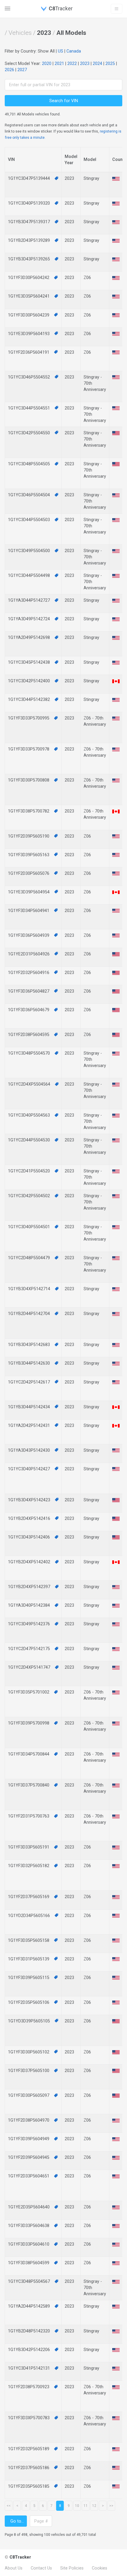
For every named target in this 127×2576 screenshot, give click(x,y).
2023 (85, 63)
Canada (74, 51)
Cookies (100, 2568)
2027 (22, 70)
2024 (97, 63)
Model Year (71, 160)
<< (9, 2506)
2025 (110, 63)
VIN (11, 159)
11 (86, 2506)
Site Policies (72, 2568)
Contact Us (41, 2568)
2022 (72, 63)
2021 (59, 63)
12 (94, 2506)
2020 (47, 63)
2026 (9, 70)
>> (111, 2506)
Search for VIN (64, 101)
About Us (14, 2568)
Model (90, 159)
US (61, 51)
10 (77, 2506)
